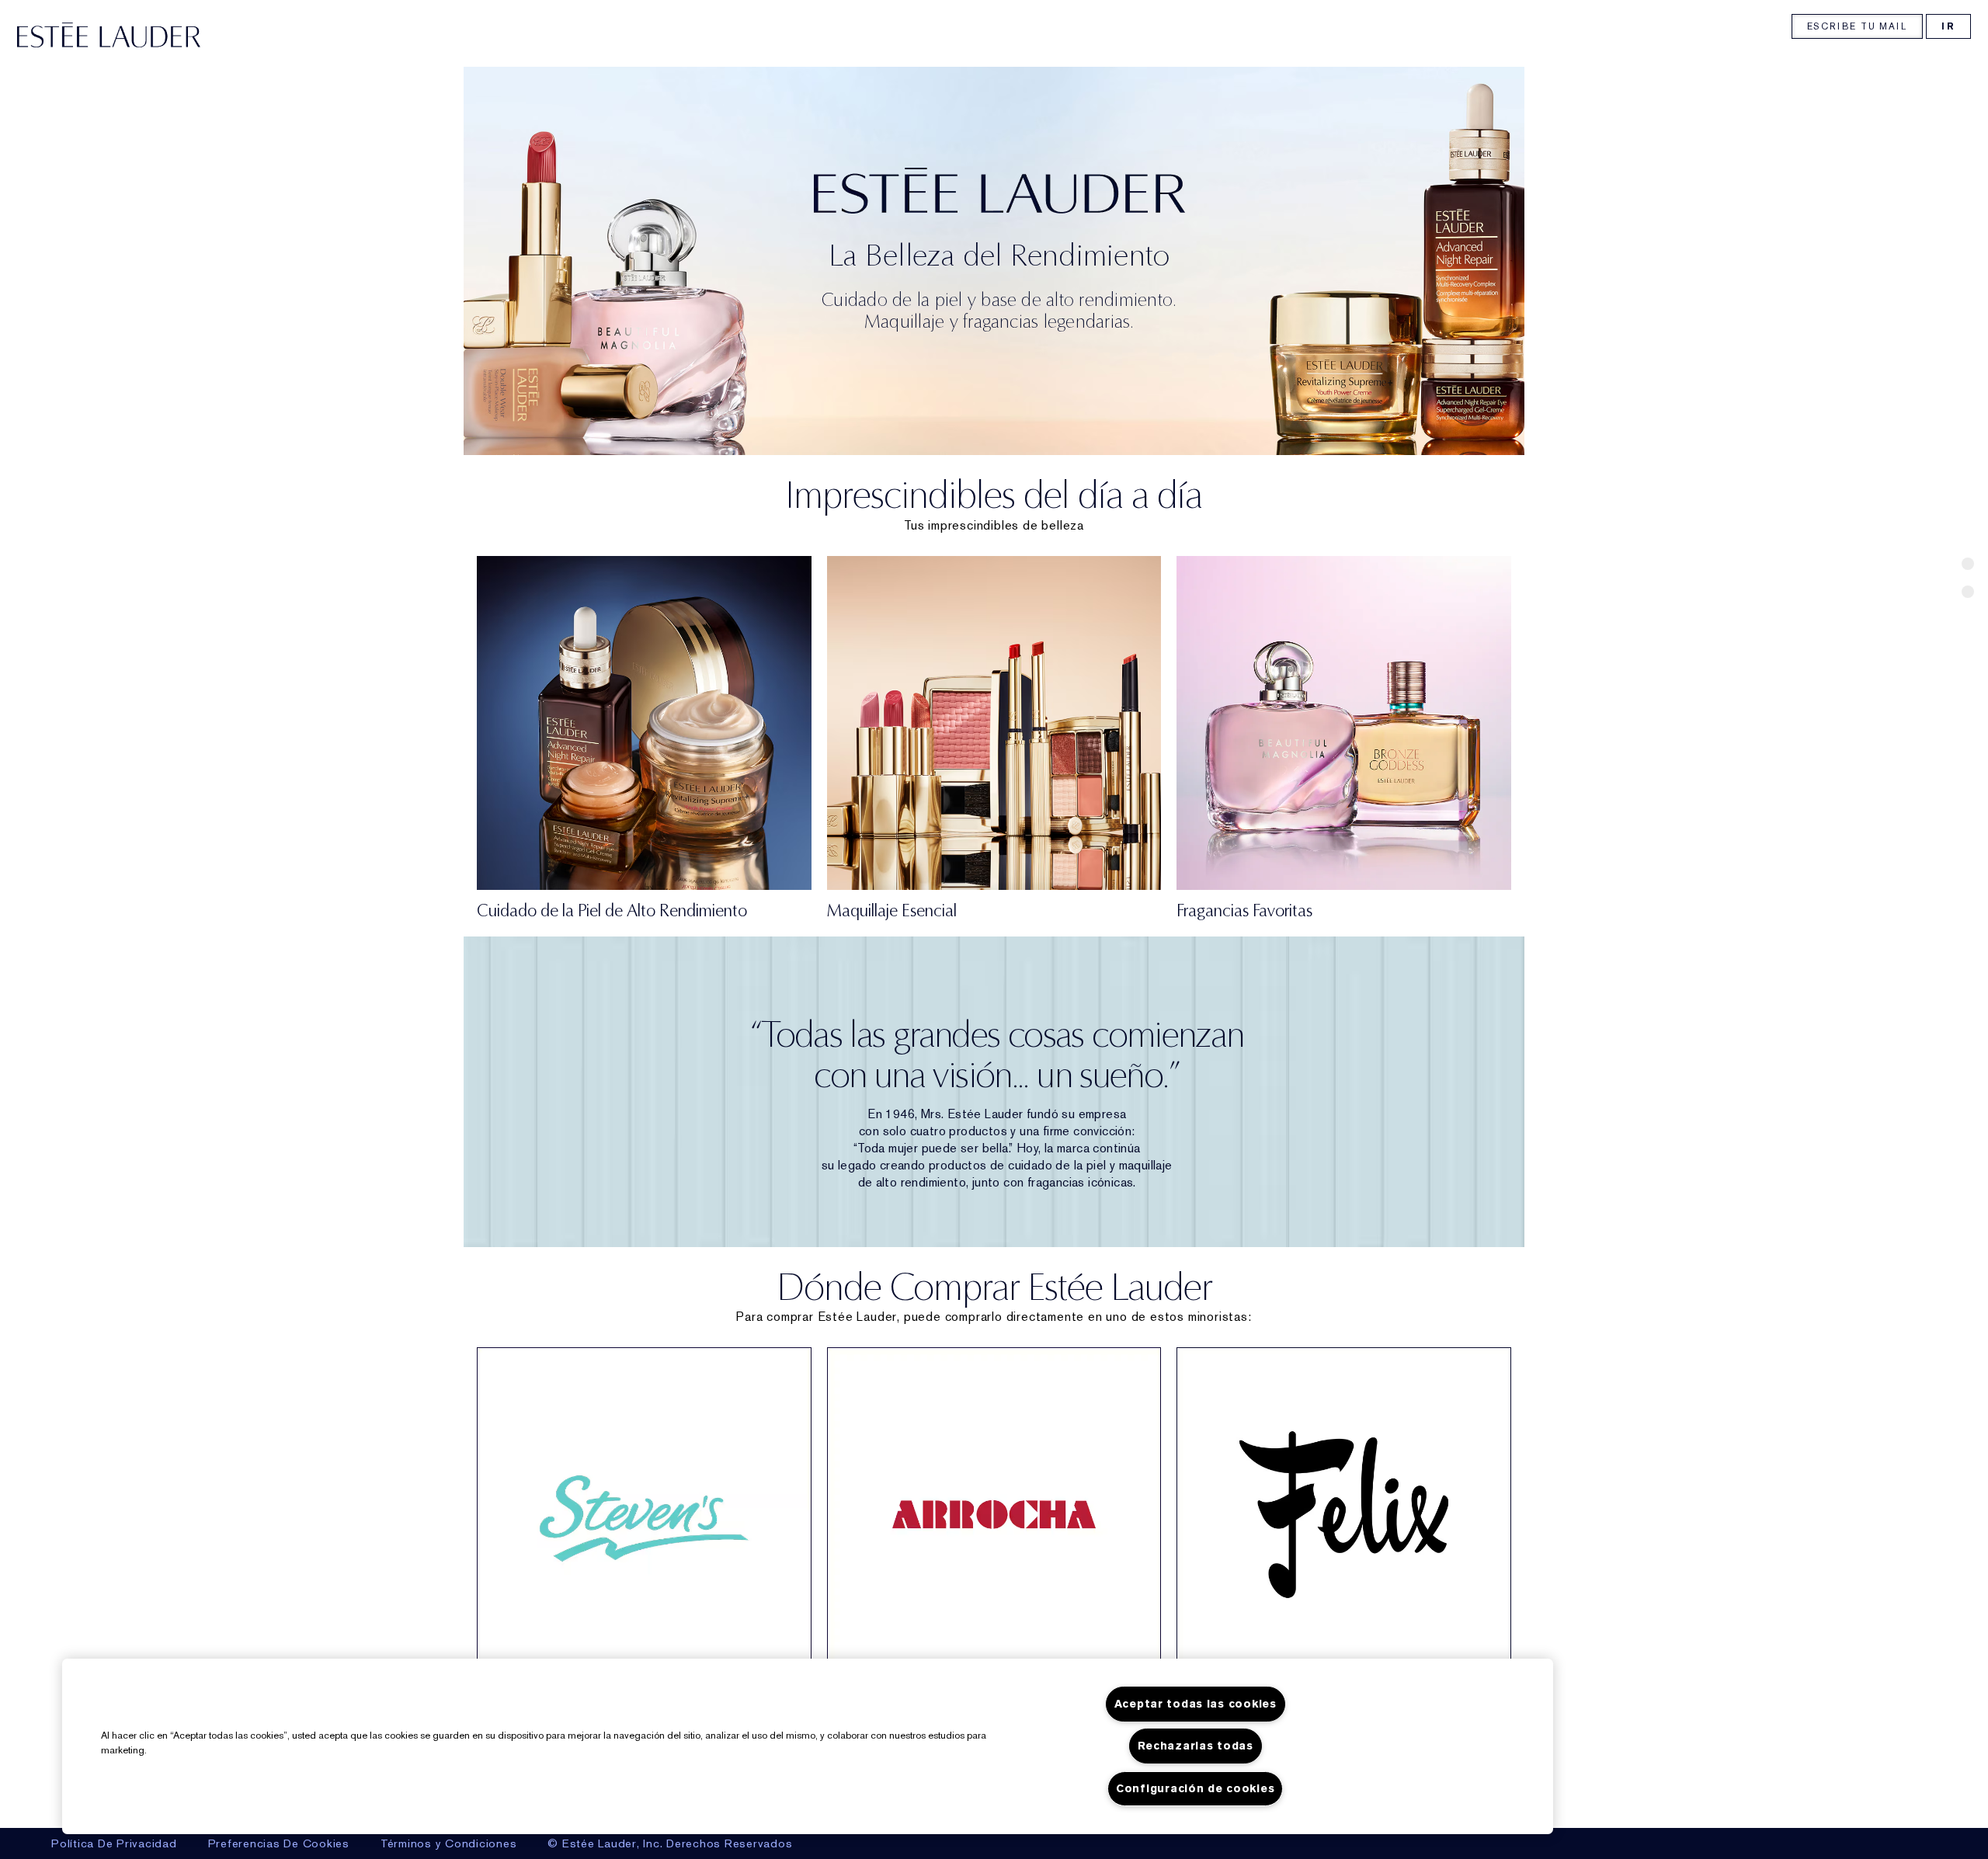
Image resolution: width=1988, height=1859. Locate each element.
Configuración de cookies (1195, 1789)
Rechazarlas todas (1196, 1746)
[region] (808, 1746)
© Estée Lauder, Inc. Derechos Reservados (670, 1843)
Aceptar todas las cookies (1196, 1704)
